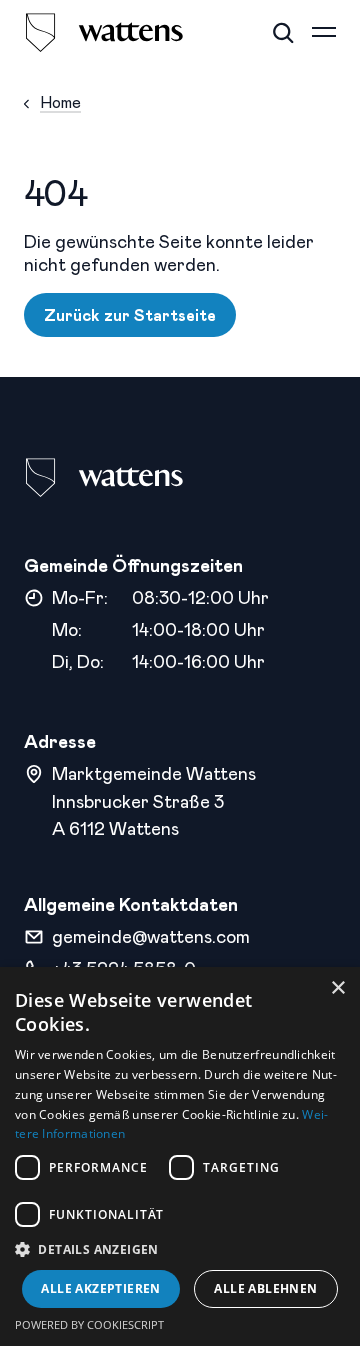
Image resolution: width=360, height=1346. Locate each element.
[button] (180, 1249)
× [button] (337, 988)
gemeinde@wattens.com (151, 936)
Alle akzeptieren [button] (100, 1288)
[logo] (104, 33)
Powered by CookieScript (89, 1324)
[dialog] (180, 1156)
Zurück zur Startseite (130, 315)
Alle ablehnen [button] (265, 1288)
